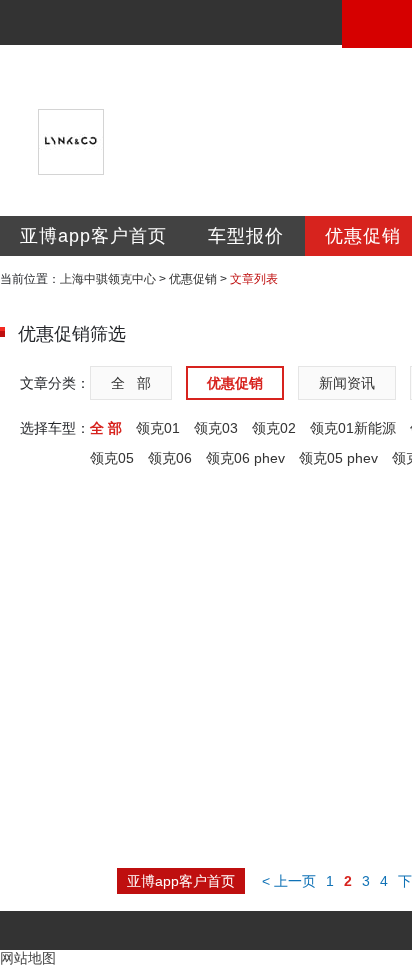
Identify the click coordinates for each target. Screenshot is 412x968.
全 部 (131, 383)
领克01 (158, 428)
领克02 (274, 428)
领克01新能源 (353, 428)
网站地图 (28, 958)
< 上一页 (289, 881)
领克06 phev (245, 458)
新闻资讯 (347, 383)
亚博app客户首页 (93, 236)
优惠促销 (193, 279)
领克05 (112, 458)
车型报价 (246, 236)
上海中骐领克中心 (108, 279)
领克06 (170, 458)
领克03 (216, 428)
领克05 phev (338, 458)
